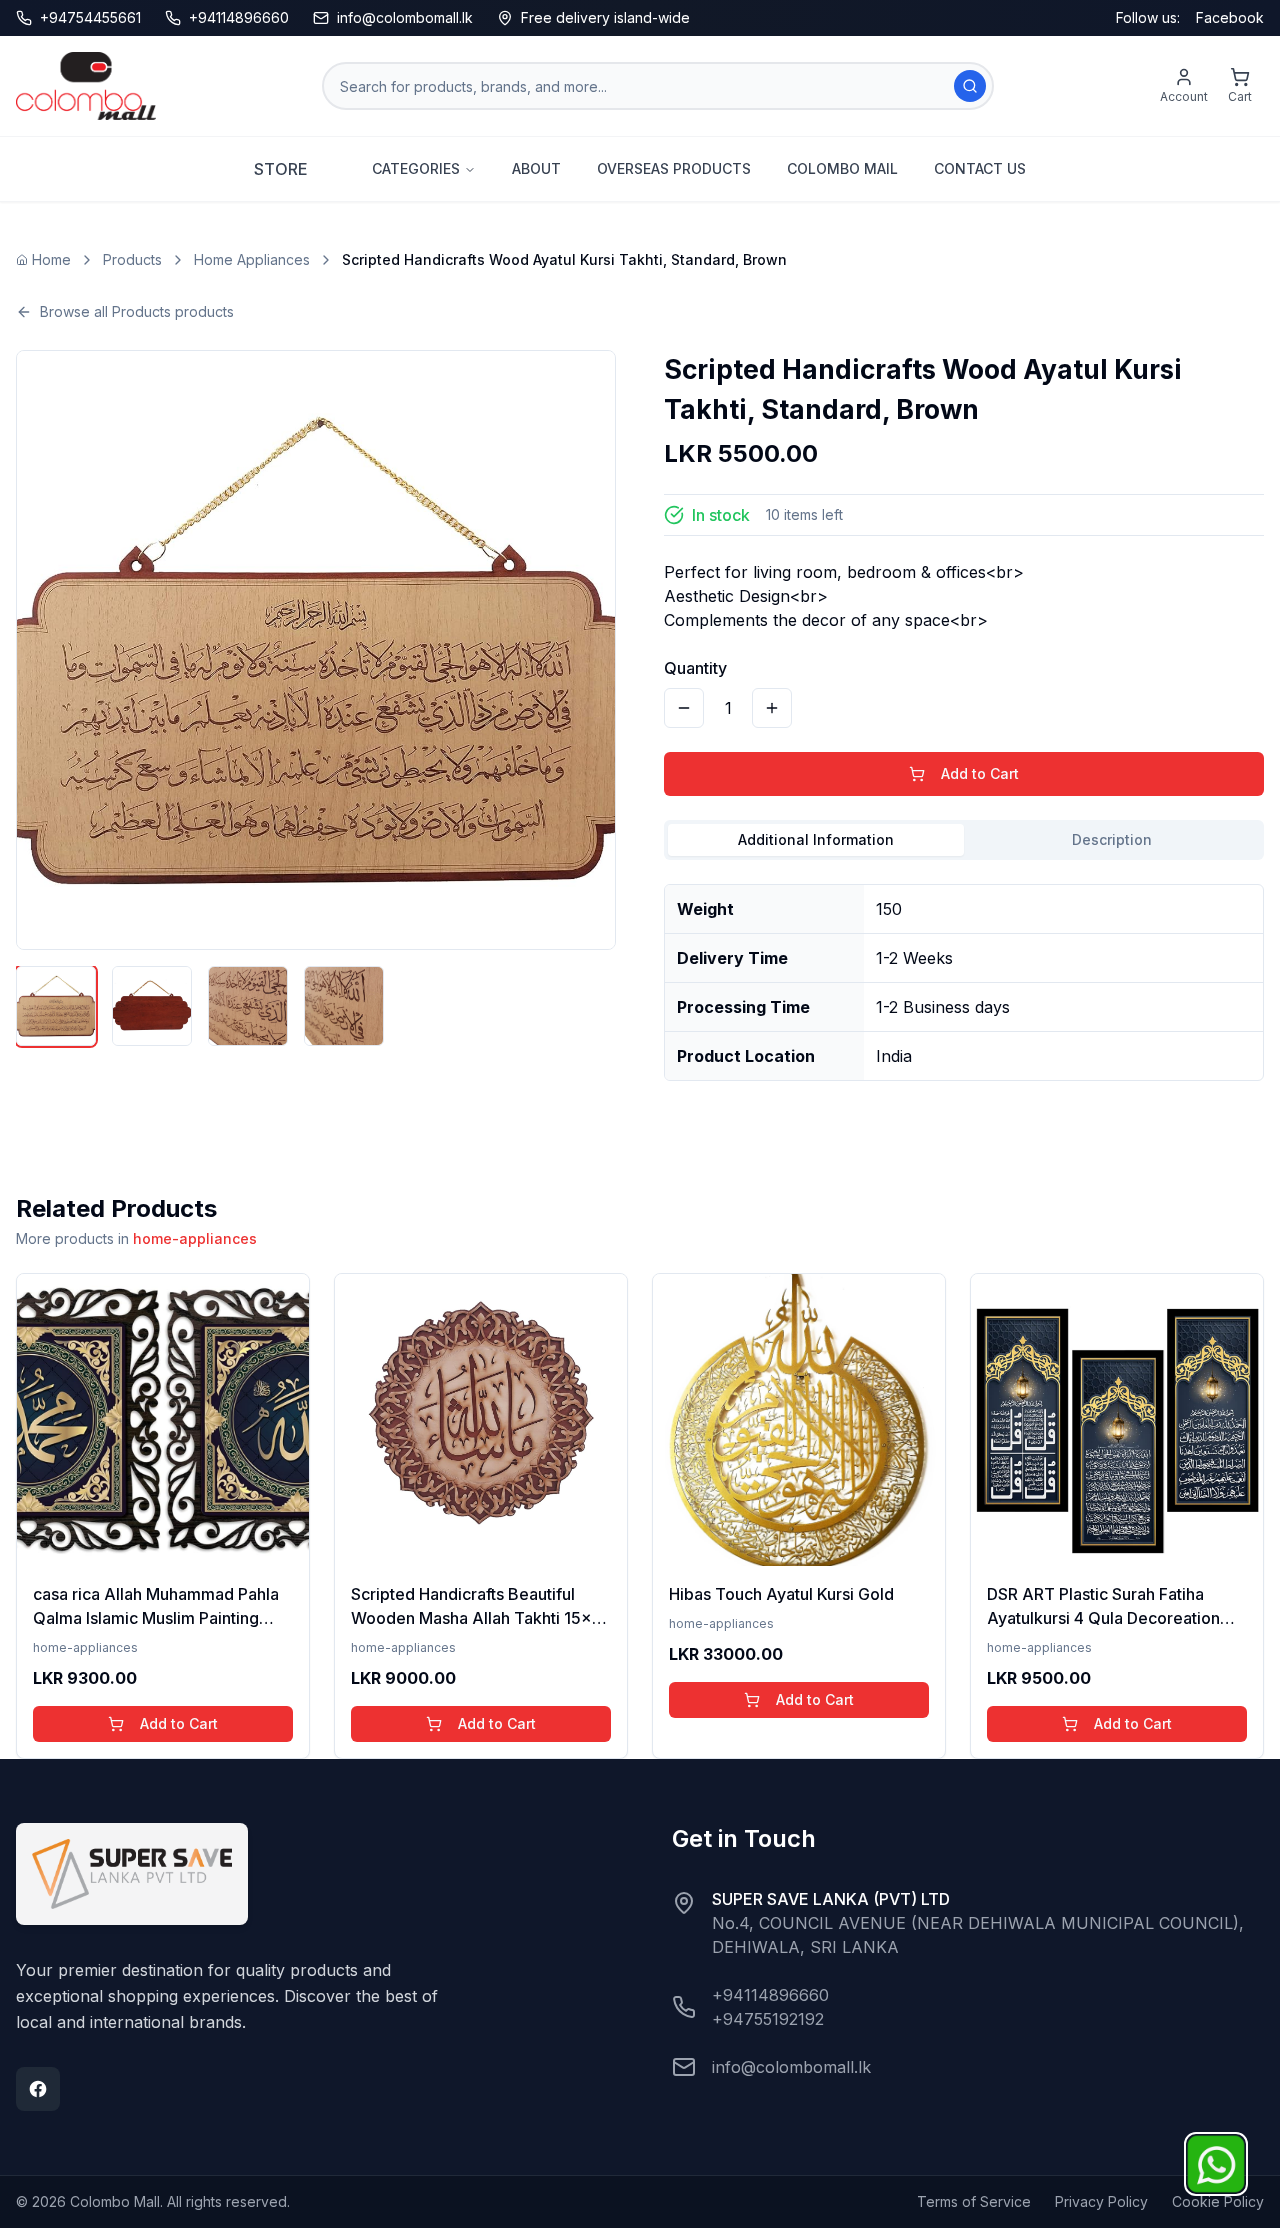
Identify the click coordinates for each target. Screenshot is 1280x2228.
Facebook (1230, 17)
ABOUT (536, 168)
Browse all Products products (137, 311)
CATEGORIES (416, 168)
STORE (281, 169)
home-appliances (195, 1238)
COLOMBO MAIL (842, 168)
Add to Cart (980, 773)
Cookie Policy (1218, 2201)
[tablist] (964, 840)
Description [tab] (1112, 839)
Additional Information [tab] (816, 839)
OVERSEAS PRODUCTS (674, 168)
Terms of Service (974, 2201)
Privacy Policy (1101, 2201)
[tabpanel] (964, 974)
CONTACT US (980, 168)
